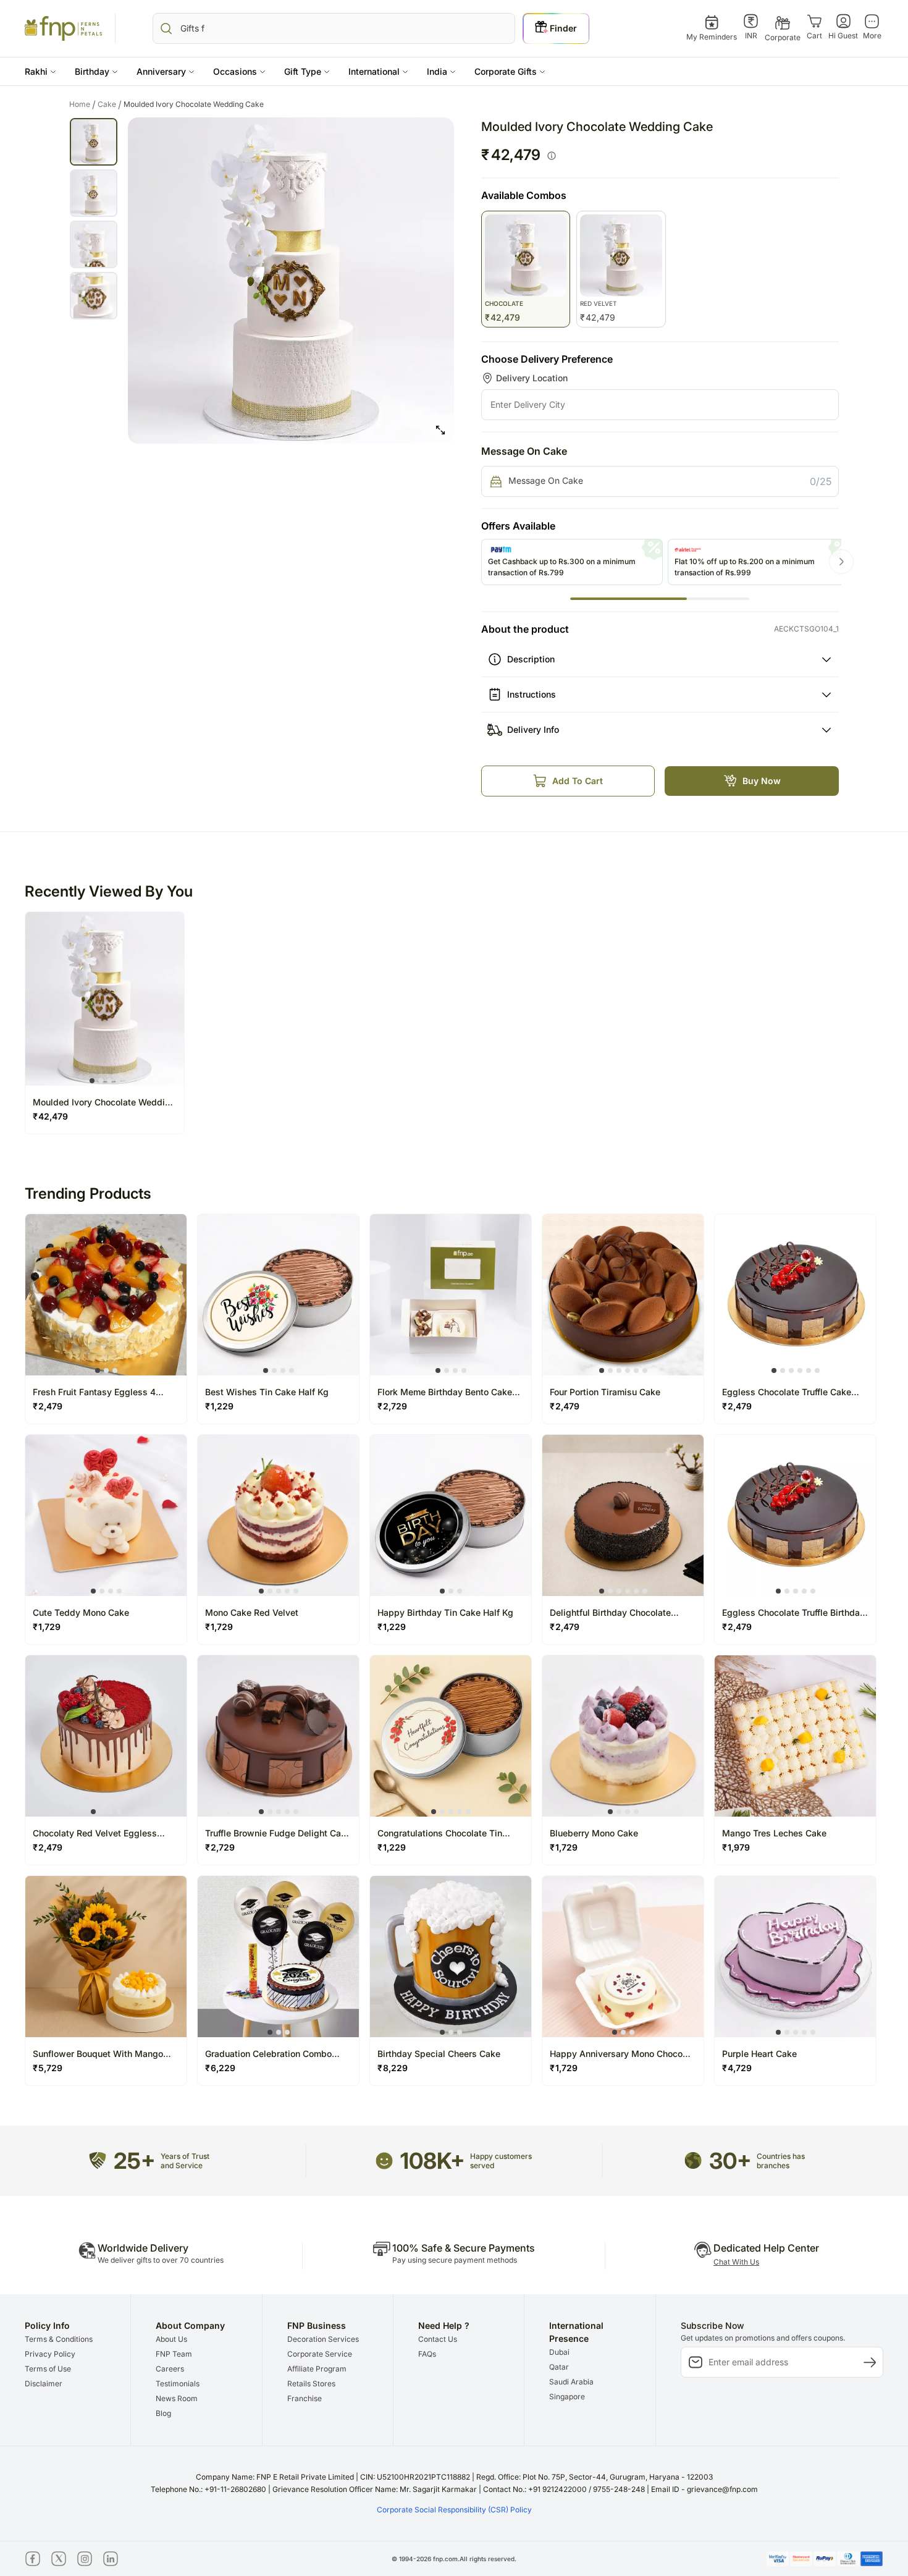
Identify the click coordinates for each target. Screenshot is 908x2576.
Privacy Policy (50, 2354)
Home (82, 104)
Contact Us (438, 2339)
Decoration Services (323, 2339)
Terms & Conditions (59, 2339)
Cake (110, 104)
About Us (171, 2339)
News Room (177, 2398)
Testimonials (178, 2384)
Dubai (559, 2352)
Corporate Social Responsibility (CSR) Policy (454, 2510)
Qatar (559, 2367)
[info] (552, 156)
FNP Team (174, 2354)
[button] (40, 71)
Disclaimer (44, 2384)
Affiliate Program (317, 2369)
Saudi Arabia (571, 2382)
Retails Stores (311, 2384)
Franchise (305, 2398)
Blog (163, 2413)
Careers (170, 2369)
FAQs (427, 2354)
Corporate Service (320, 2354)
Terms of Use (48, 2369)
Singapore (567, 2397)
